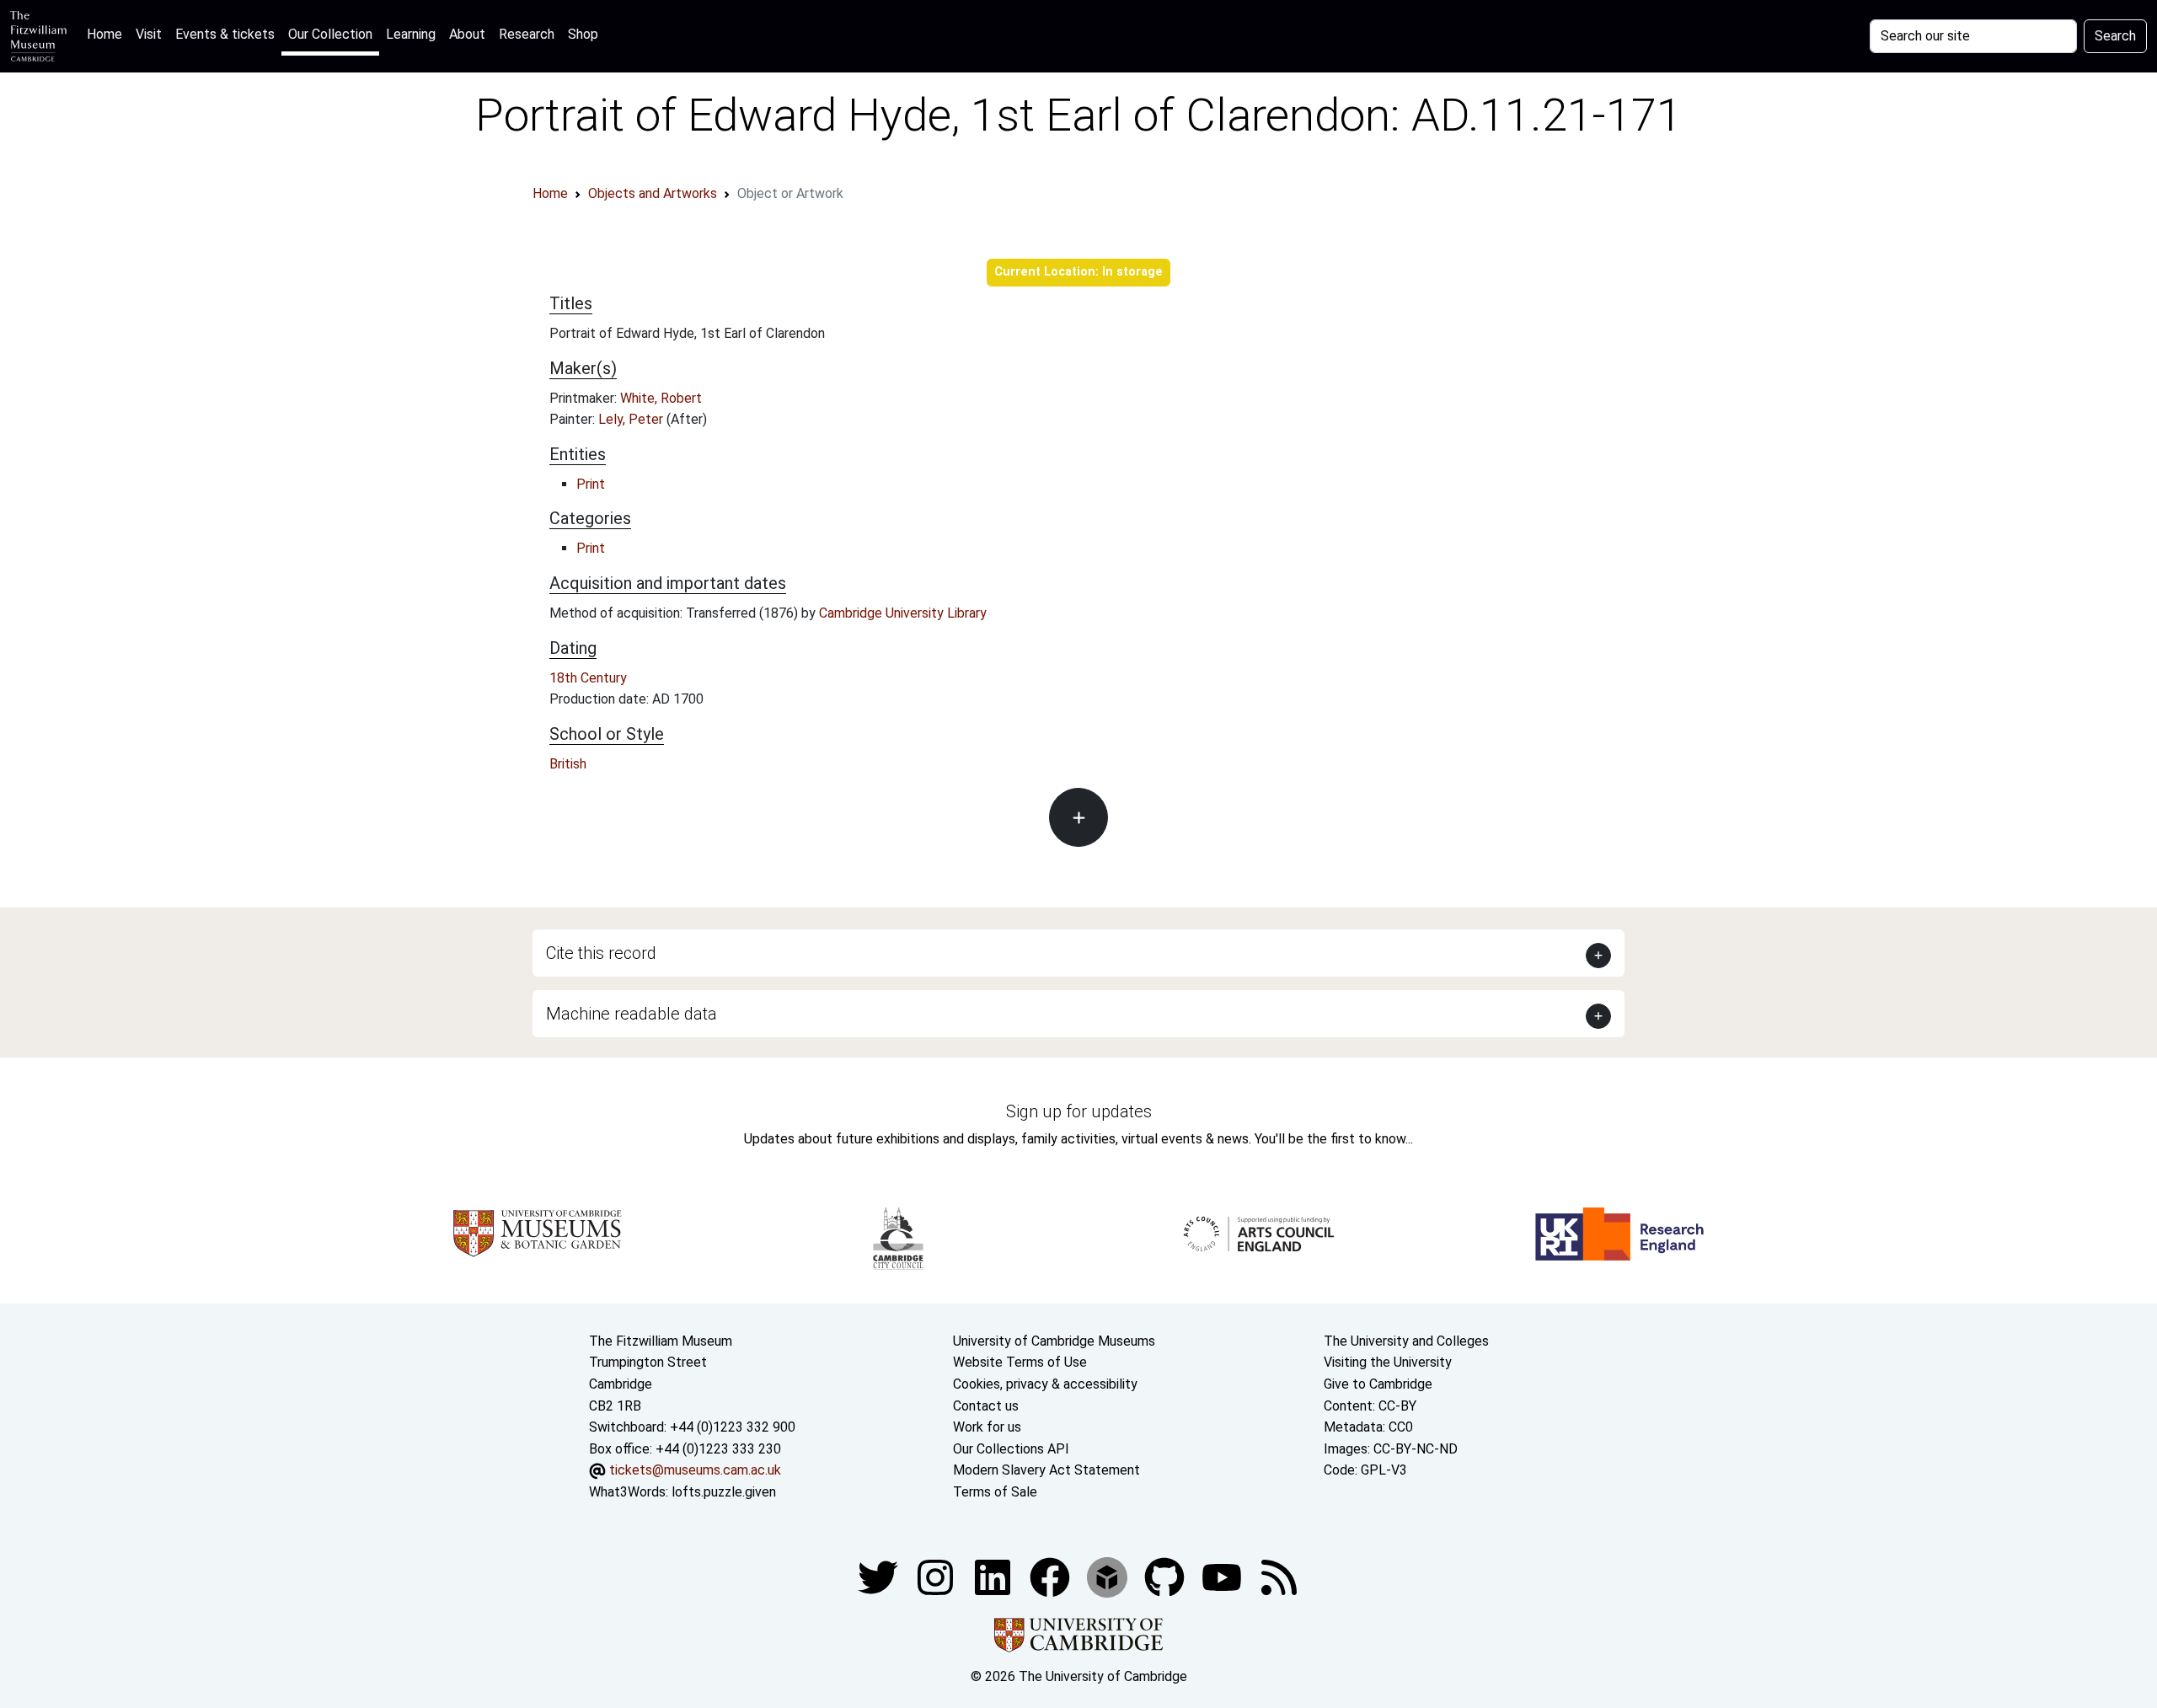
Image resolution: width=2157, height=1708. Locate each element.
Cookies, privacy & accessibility (1045, 1384)
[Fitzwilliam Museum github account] (1166, 1576)
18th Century (588, 678)
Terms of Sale (995, 1492)
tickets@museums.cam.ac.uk (695, 1470)
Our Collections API (1011, 1449)
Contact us (986, 1406)
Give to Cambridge (1378, 1384)
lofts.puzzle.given (724, 1492)
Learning (411, 34)
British (568, 764)
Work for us (987, 1427)
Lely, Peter (632, 419)
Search (2115, 36)
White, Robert (661, 398)
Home (108, 34)
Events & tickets (225, 34)
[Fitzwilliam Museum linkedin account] (1052, 1576)
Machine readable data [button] (632, 1014)
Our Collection (330, 34)
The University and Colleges (1406, 1341)
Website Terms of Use (1020, 1362)
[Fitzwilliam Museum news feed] (1279, 1576)
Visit (149, 34)
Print (591, 484)
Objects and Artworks (653, 193)
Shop (583, 34)
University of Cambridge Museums (1054, 1341)
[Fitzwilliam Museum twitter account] (880, 1576)
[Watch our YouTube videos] (1223, 1576)
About (467, 34)
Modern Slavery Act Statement (1046, 1470)
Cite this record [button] (601, 953)
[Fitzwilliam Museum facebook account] (994, 1576)
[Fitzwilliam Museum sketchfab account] (1109, 1576)
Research (527, 34)
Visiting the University (1388, 1362)
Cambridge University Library (903, 613)
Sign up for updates (1079, 1111)
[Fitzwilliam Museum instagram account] (937, 1576)
